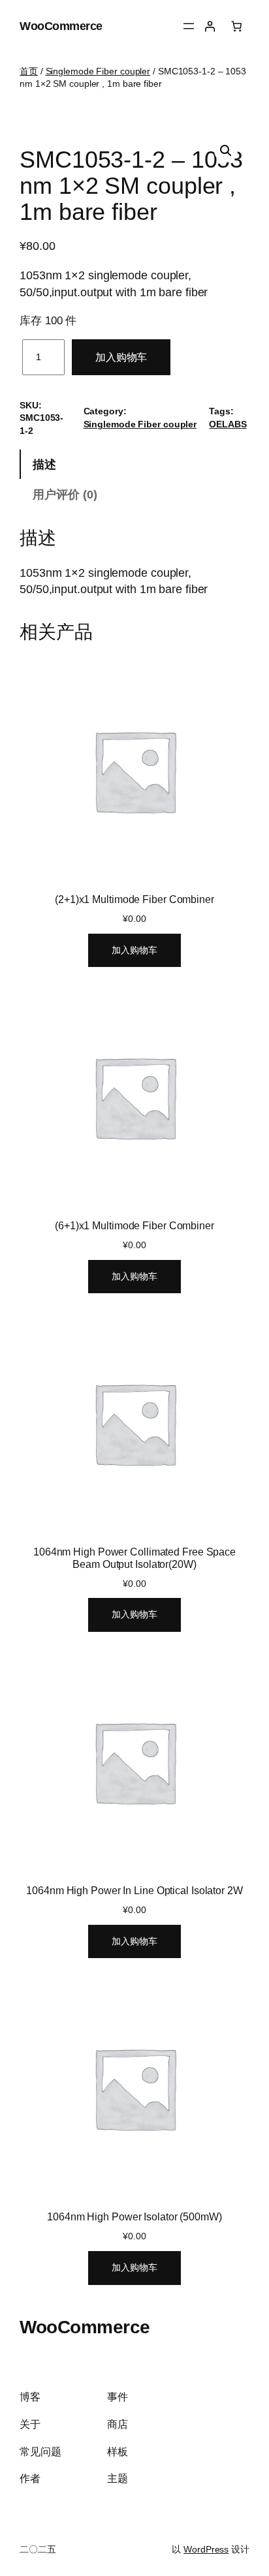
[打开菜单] (189, 26)
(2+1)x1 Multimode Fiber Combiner (134, 899)
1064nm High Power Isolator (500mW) (134, 2216)
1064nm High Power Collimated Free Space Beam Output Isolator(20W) (134, 1557)
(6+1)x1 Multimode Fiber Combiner (134, 1225)
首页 (29, 71)
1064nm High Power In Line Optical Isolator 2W (134, 1890)
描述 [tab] (44, 464)
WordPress (206, 2549)
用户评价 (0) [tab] (65, 494)
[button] (226, 151)
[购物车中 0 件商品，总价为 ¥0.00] (236, 26)
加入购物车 (121, 357)
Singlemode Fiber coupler (98, 71)
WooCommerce (61, 26)
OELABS (228, 424)
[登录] (210, 26)
